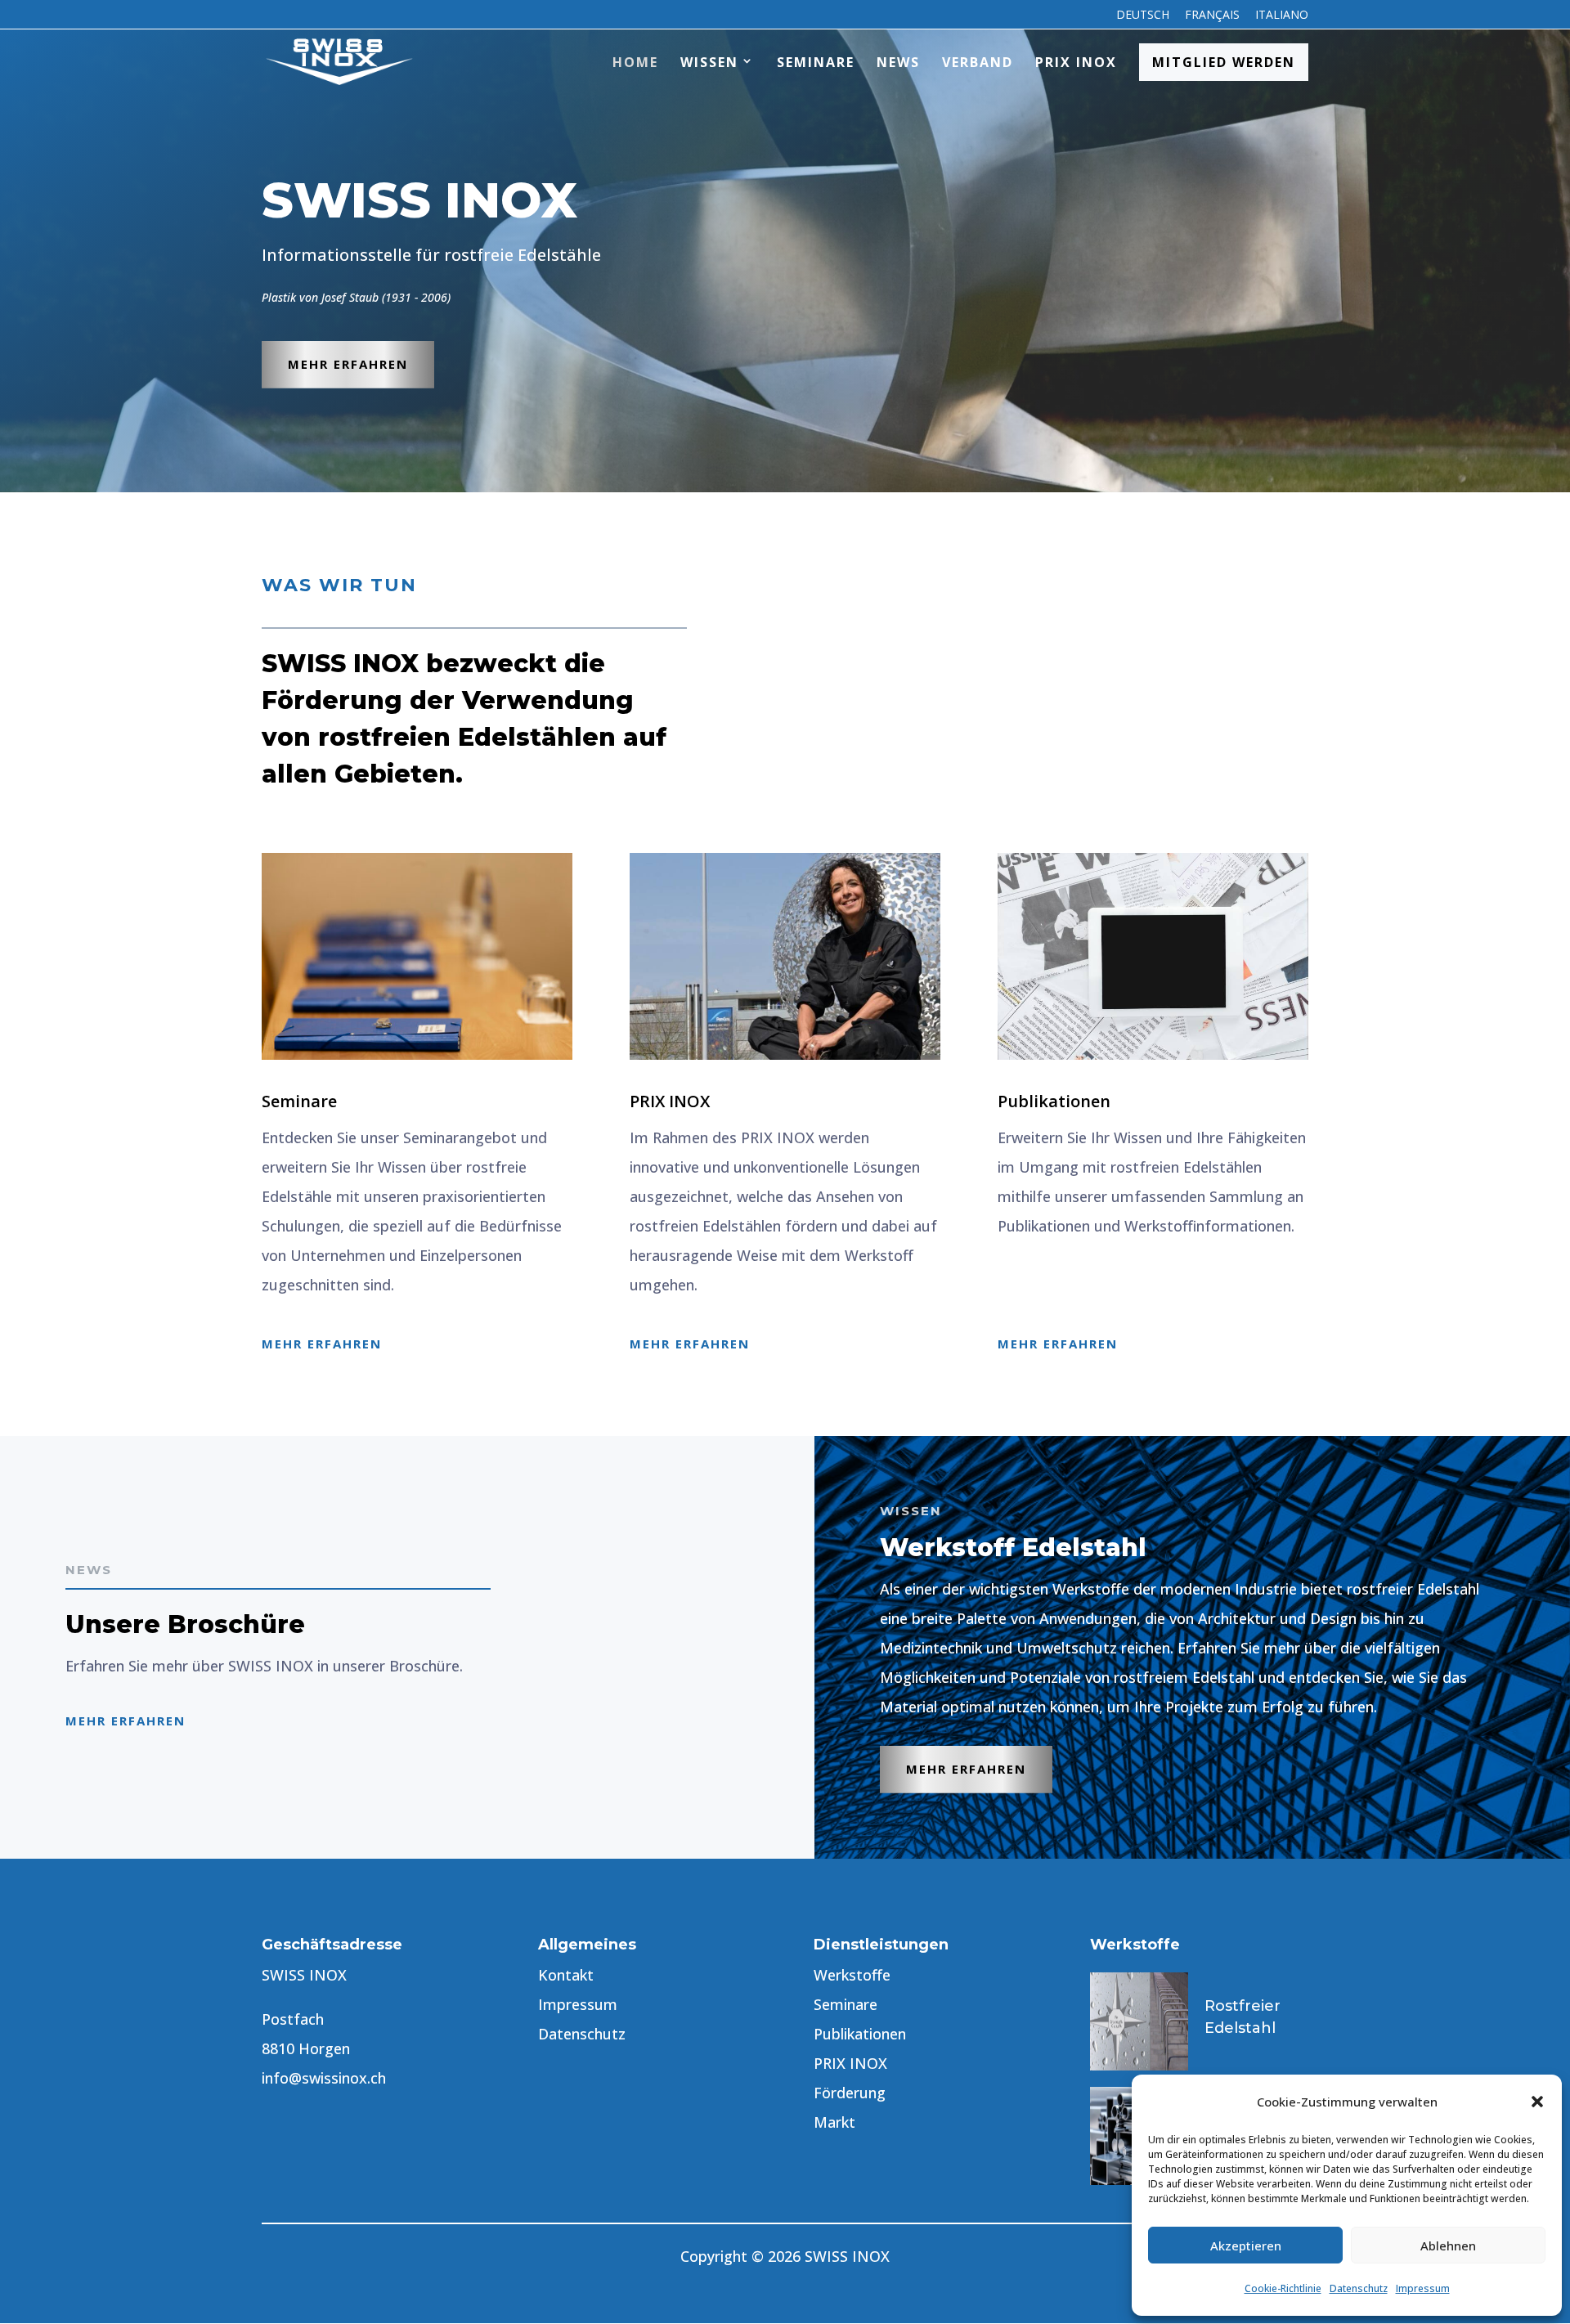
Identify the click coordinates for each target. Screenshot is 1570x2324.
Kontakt (566, 1975)
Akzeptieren (1246, 2245)
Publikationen (860, 2034)
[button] (1537, 2102)
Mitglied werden (1224, 62)
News (898, 62)
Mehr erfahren (348, 364)
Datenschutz (1359, 2288)
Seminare (816, 62)
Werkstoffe (852, 1975)
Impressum (1423, 2288)
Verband (978, 62)
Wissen (709, 62)
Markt (834, 2122)
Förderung (850, 2093)
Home (635, 62)
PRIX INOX (1076, 62)
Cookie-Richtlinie (1283, 2288)
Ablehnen (1448, 2245)
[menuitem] (1143, 19)
